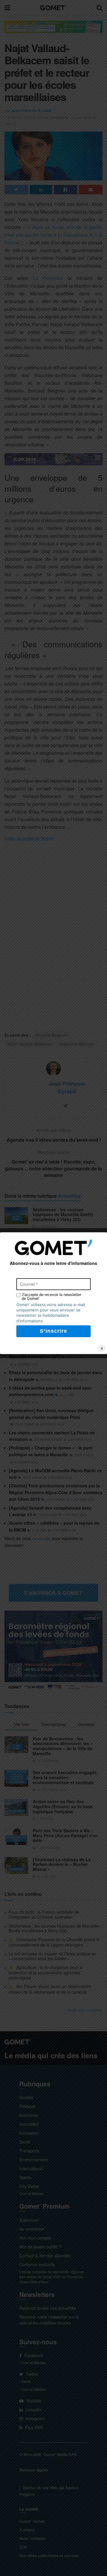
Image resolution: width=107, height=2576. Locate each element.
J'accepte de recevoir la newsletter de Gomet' (51, 1297)
